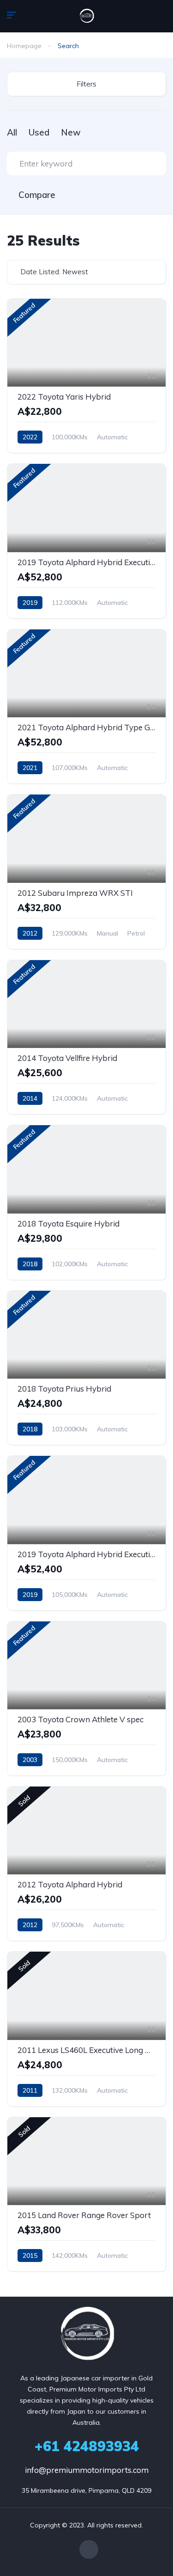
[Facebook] (89, 2549)
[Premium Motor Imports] (87, 16)
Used (39, 132)
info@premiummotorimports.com (87, 2470)
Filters (86, 84)
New (71, 132)
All (12, 132)
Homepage (24, 46)
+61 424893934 (87, 2446)
